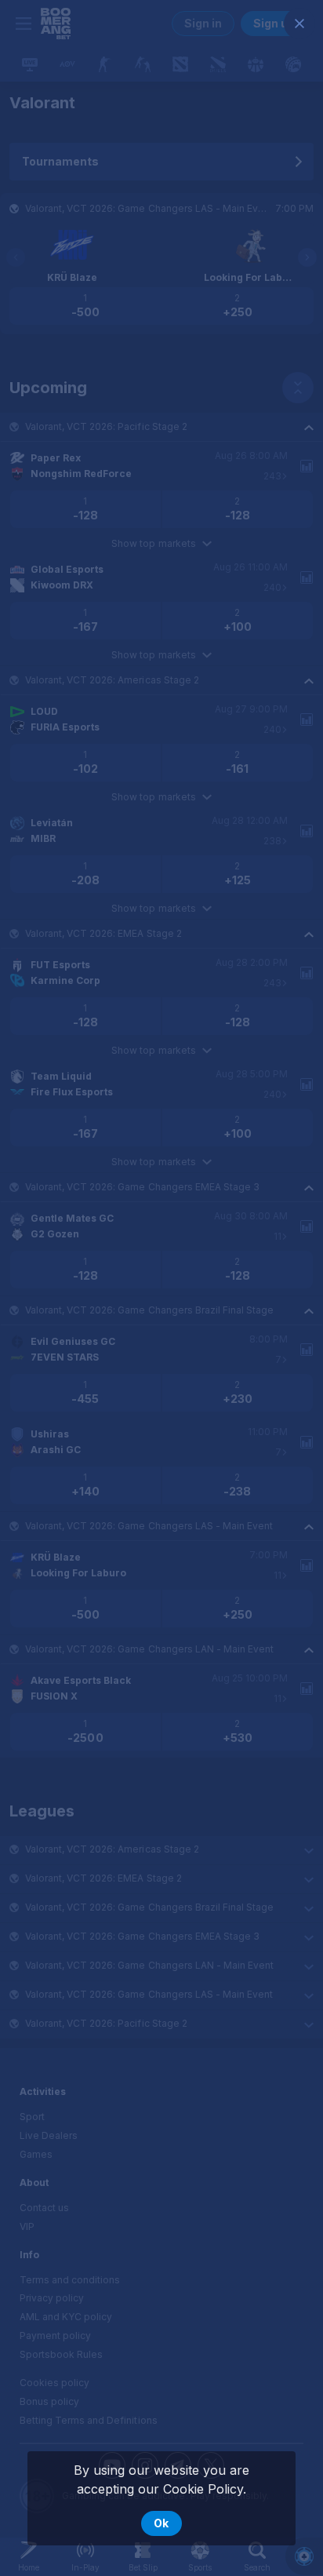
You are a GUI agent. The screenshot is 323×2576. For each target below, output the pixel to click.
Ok (161, 2523)
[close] (299, 24)
